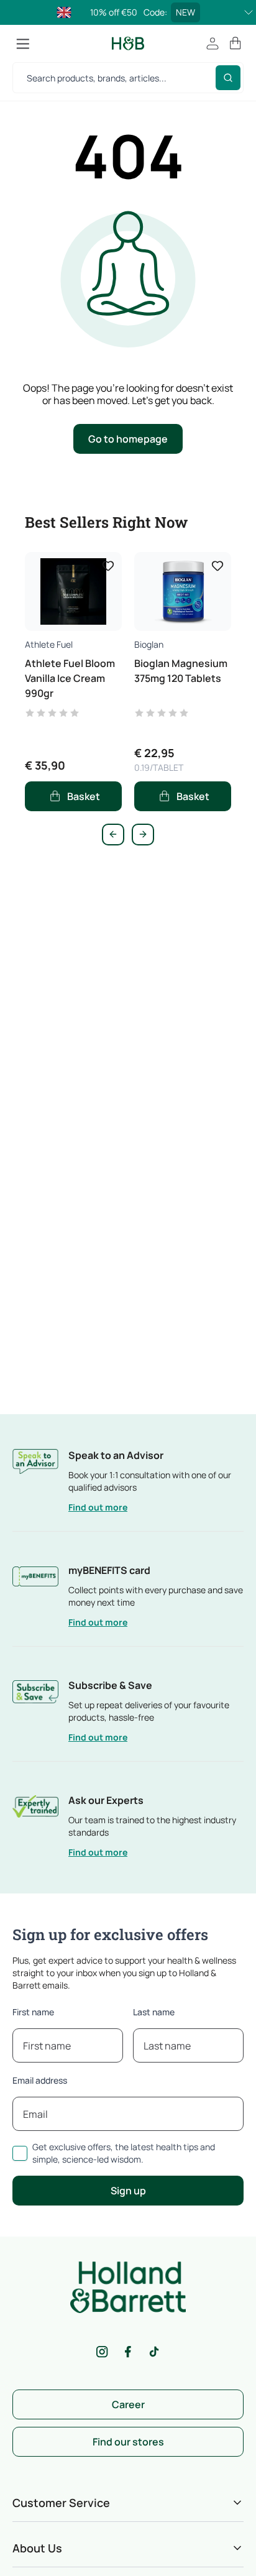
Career (128, 2404)
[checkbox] (20, 2153)
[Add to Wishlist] (108, 566)
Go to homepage (128, 439)
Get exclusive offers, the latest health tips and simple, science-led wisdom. (124, 2153)
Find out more (98, 1507)
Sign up (128, 2191)
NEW (185, 12)
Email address (40, 2080)
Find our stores (128, 2442)
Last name (154, 2012)
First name (33, 2012)
